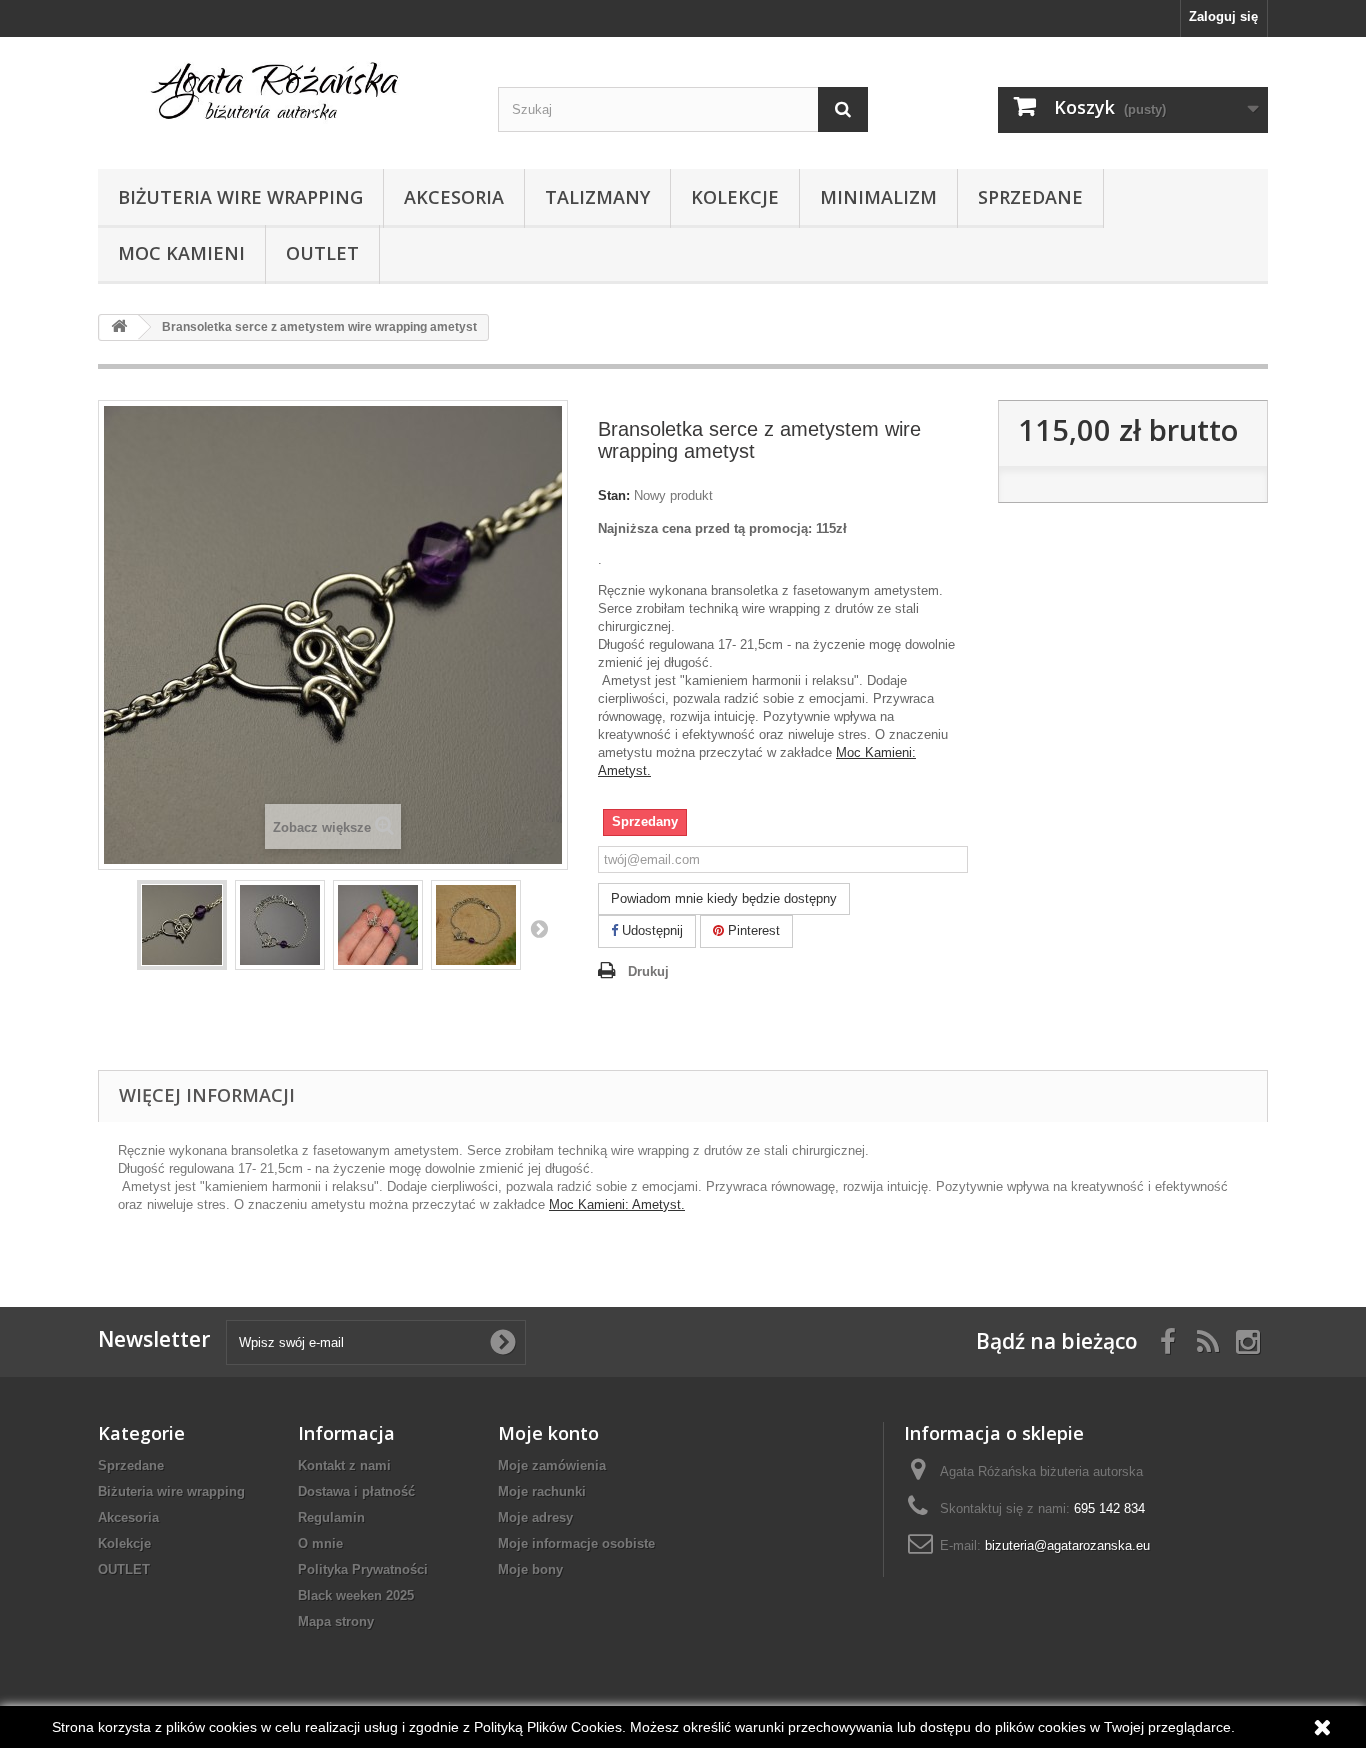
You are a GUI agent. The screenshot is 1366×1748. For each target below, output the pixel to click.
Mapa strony (336, 1621)
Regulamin (331, 1517)
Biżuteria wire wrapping (240, 197)
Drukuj (648, 971)
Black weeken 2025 (356, 1595)
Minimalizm (878, 197)
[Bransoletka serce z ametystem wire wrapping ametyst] (182, 925)
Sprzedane (1030, 197)
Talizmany (597, 197)
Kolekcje (735, 197)
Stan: (614, 495)
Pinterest (752, 930)
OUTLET (322, 253)
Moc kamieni (181, 253)
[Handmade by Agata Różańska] (283, 98)
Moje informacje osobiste (576, 1543)
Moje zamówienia (552, 1465)
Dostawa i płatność (356, 1491)
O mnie (320, 1543)
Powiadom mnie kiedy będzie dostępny (724, 898)
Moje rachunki (542, 1491)
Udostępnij (650, 930)
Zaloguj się (1223, 16)
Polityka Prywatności (363, 1569)
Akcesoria (454, 197)
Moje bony (530, 1569)
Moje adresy (535, 1517)
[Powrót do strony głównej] (119, 327)
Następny (539, 928)
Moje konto (548, 1433)
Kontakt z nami (344, 1465)
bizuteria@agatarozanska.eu (1067, 1545)
